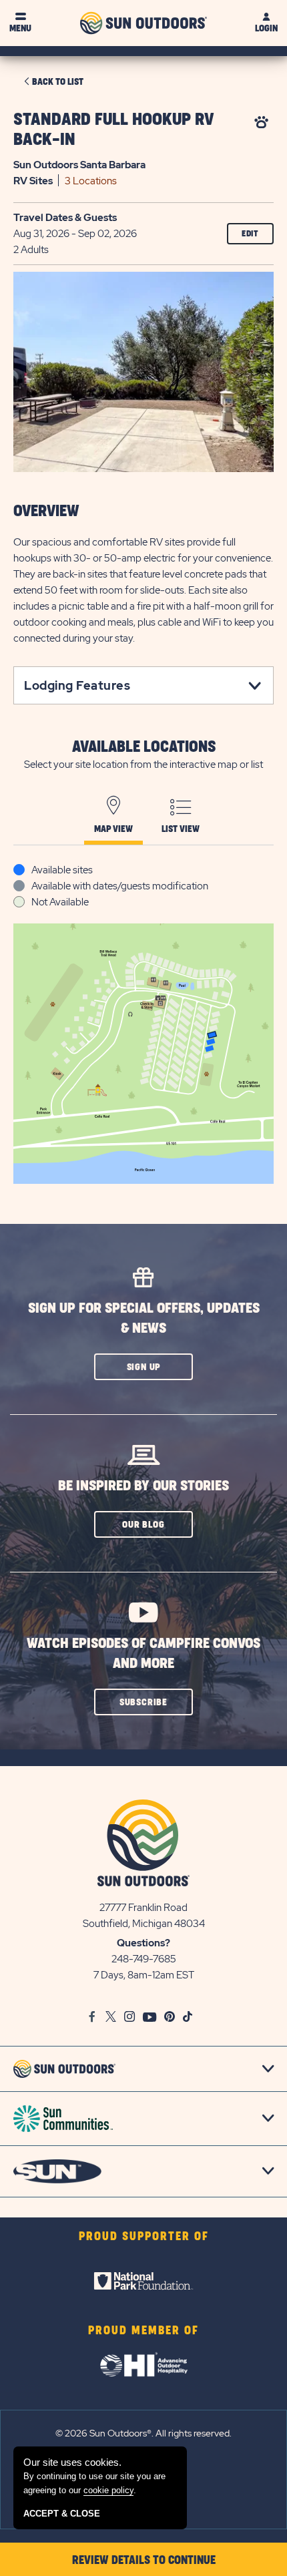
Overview (46, 511)
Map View (113, 829)
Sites (33, 181)
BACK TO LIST (58, 82)
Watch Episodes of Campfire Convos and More (143, 1654)
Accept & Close (62, 2514)
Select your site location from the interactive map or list (143, 765)
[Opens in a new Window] (143, 2281)
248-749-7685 (144, 1959)
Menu (20, 28)
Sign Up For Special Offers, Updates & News (144, 1318)
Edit (250, 234)
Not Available (60, 902)
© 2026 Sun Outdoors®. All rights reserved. (143, 2433)
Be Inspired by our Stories (143, 1486)
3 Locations (91, 181)
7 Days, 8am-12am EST (144, 1975)
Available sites (62, 870)
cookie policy (108, 2490)
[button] (143, 1367)
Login (266, 28)
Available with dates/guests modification (120, 886)
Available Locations (144, 747)
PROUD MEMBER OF (143, 2331)
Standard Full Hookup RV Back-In (114, 130)
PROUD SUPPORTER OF (144, 2237)
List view (181, 829)
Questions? (143, 1943)
